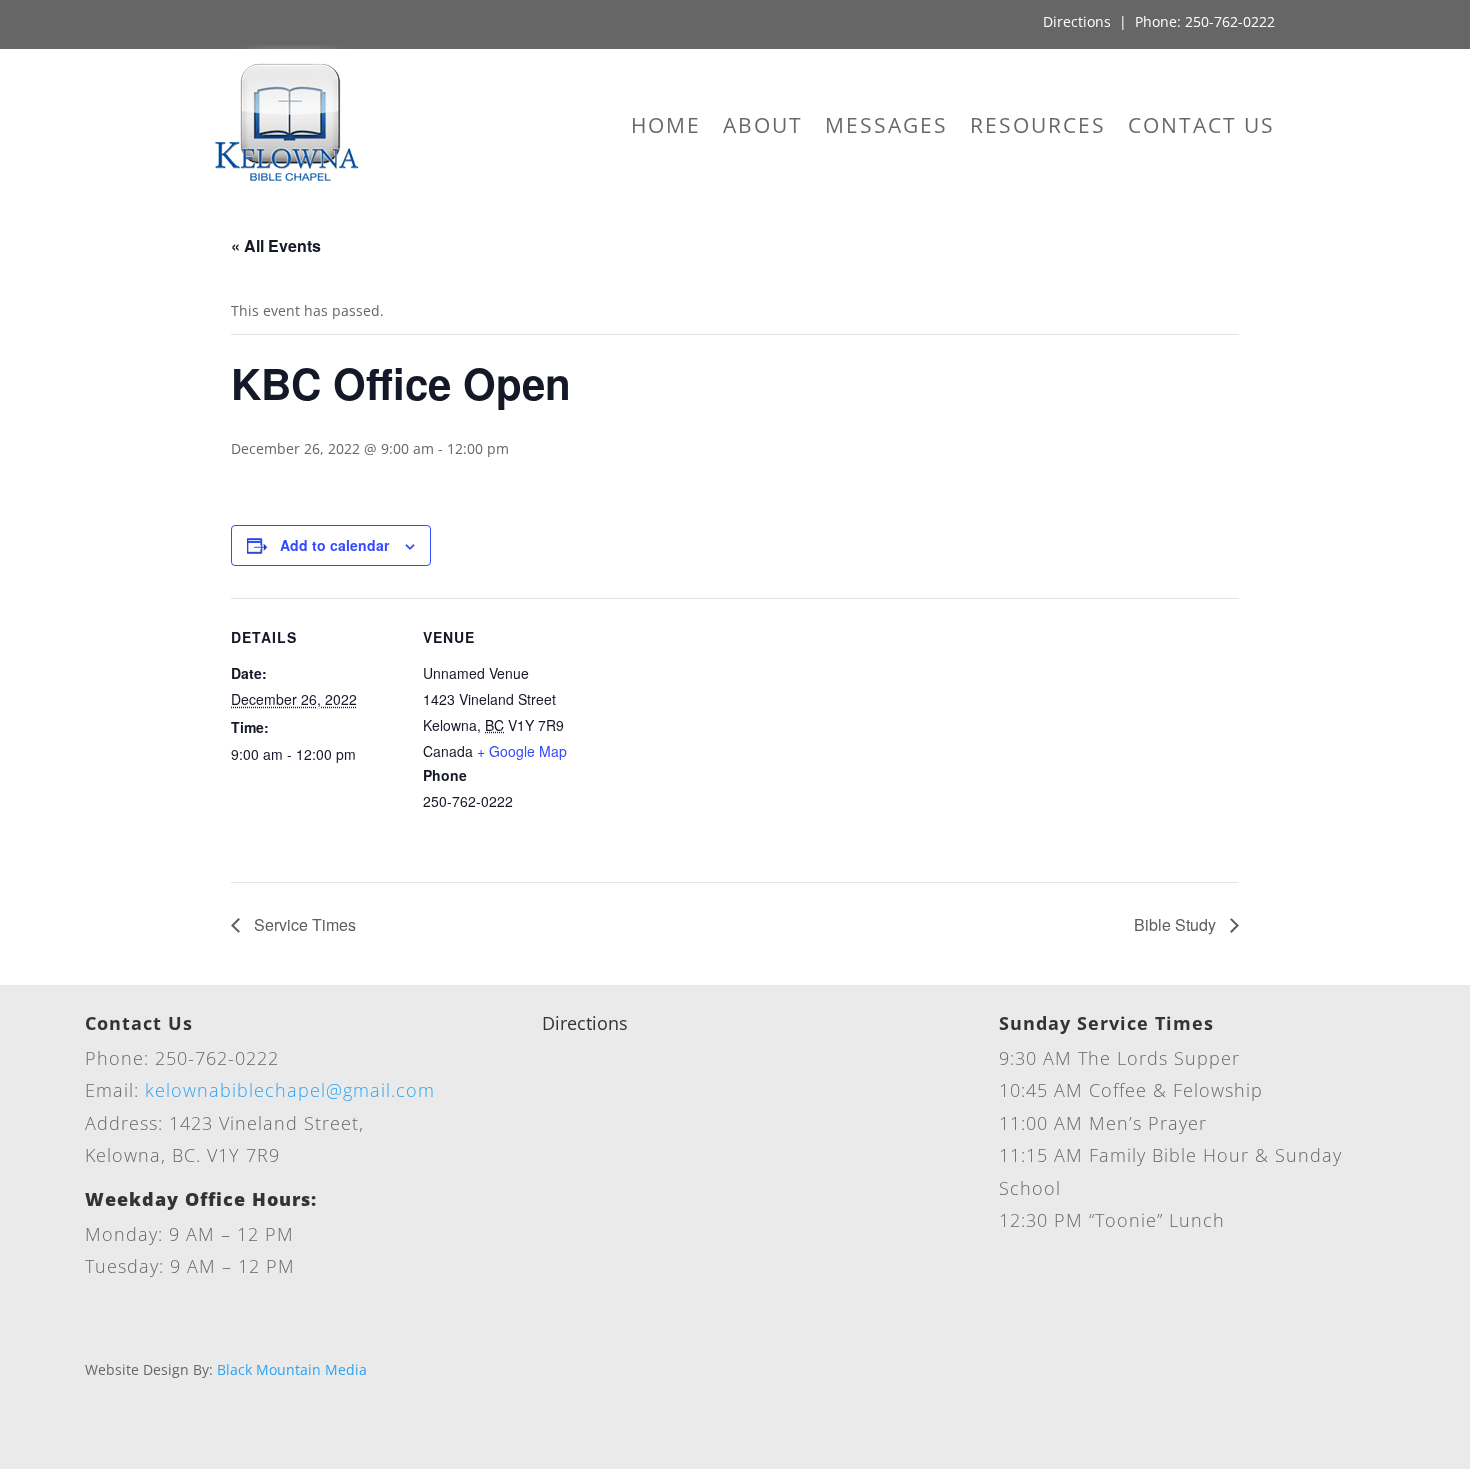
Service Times (303, 924)
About (763, 128)
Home (666, 128)
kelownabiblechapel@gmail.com (290, 1090)
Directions (1077, 21)
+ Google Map (522, 751)
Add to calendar (334, 545)
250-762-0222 (1230, 21)
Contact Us (1201, 128)
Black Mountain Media (292, 1369)
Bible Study (1177, 924)
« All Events (276, 245)
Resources (1038, 128)
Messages (886, 128)
